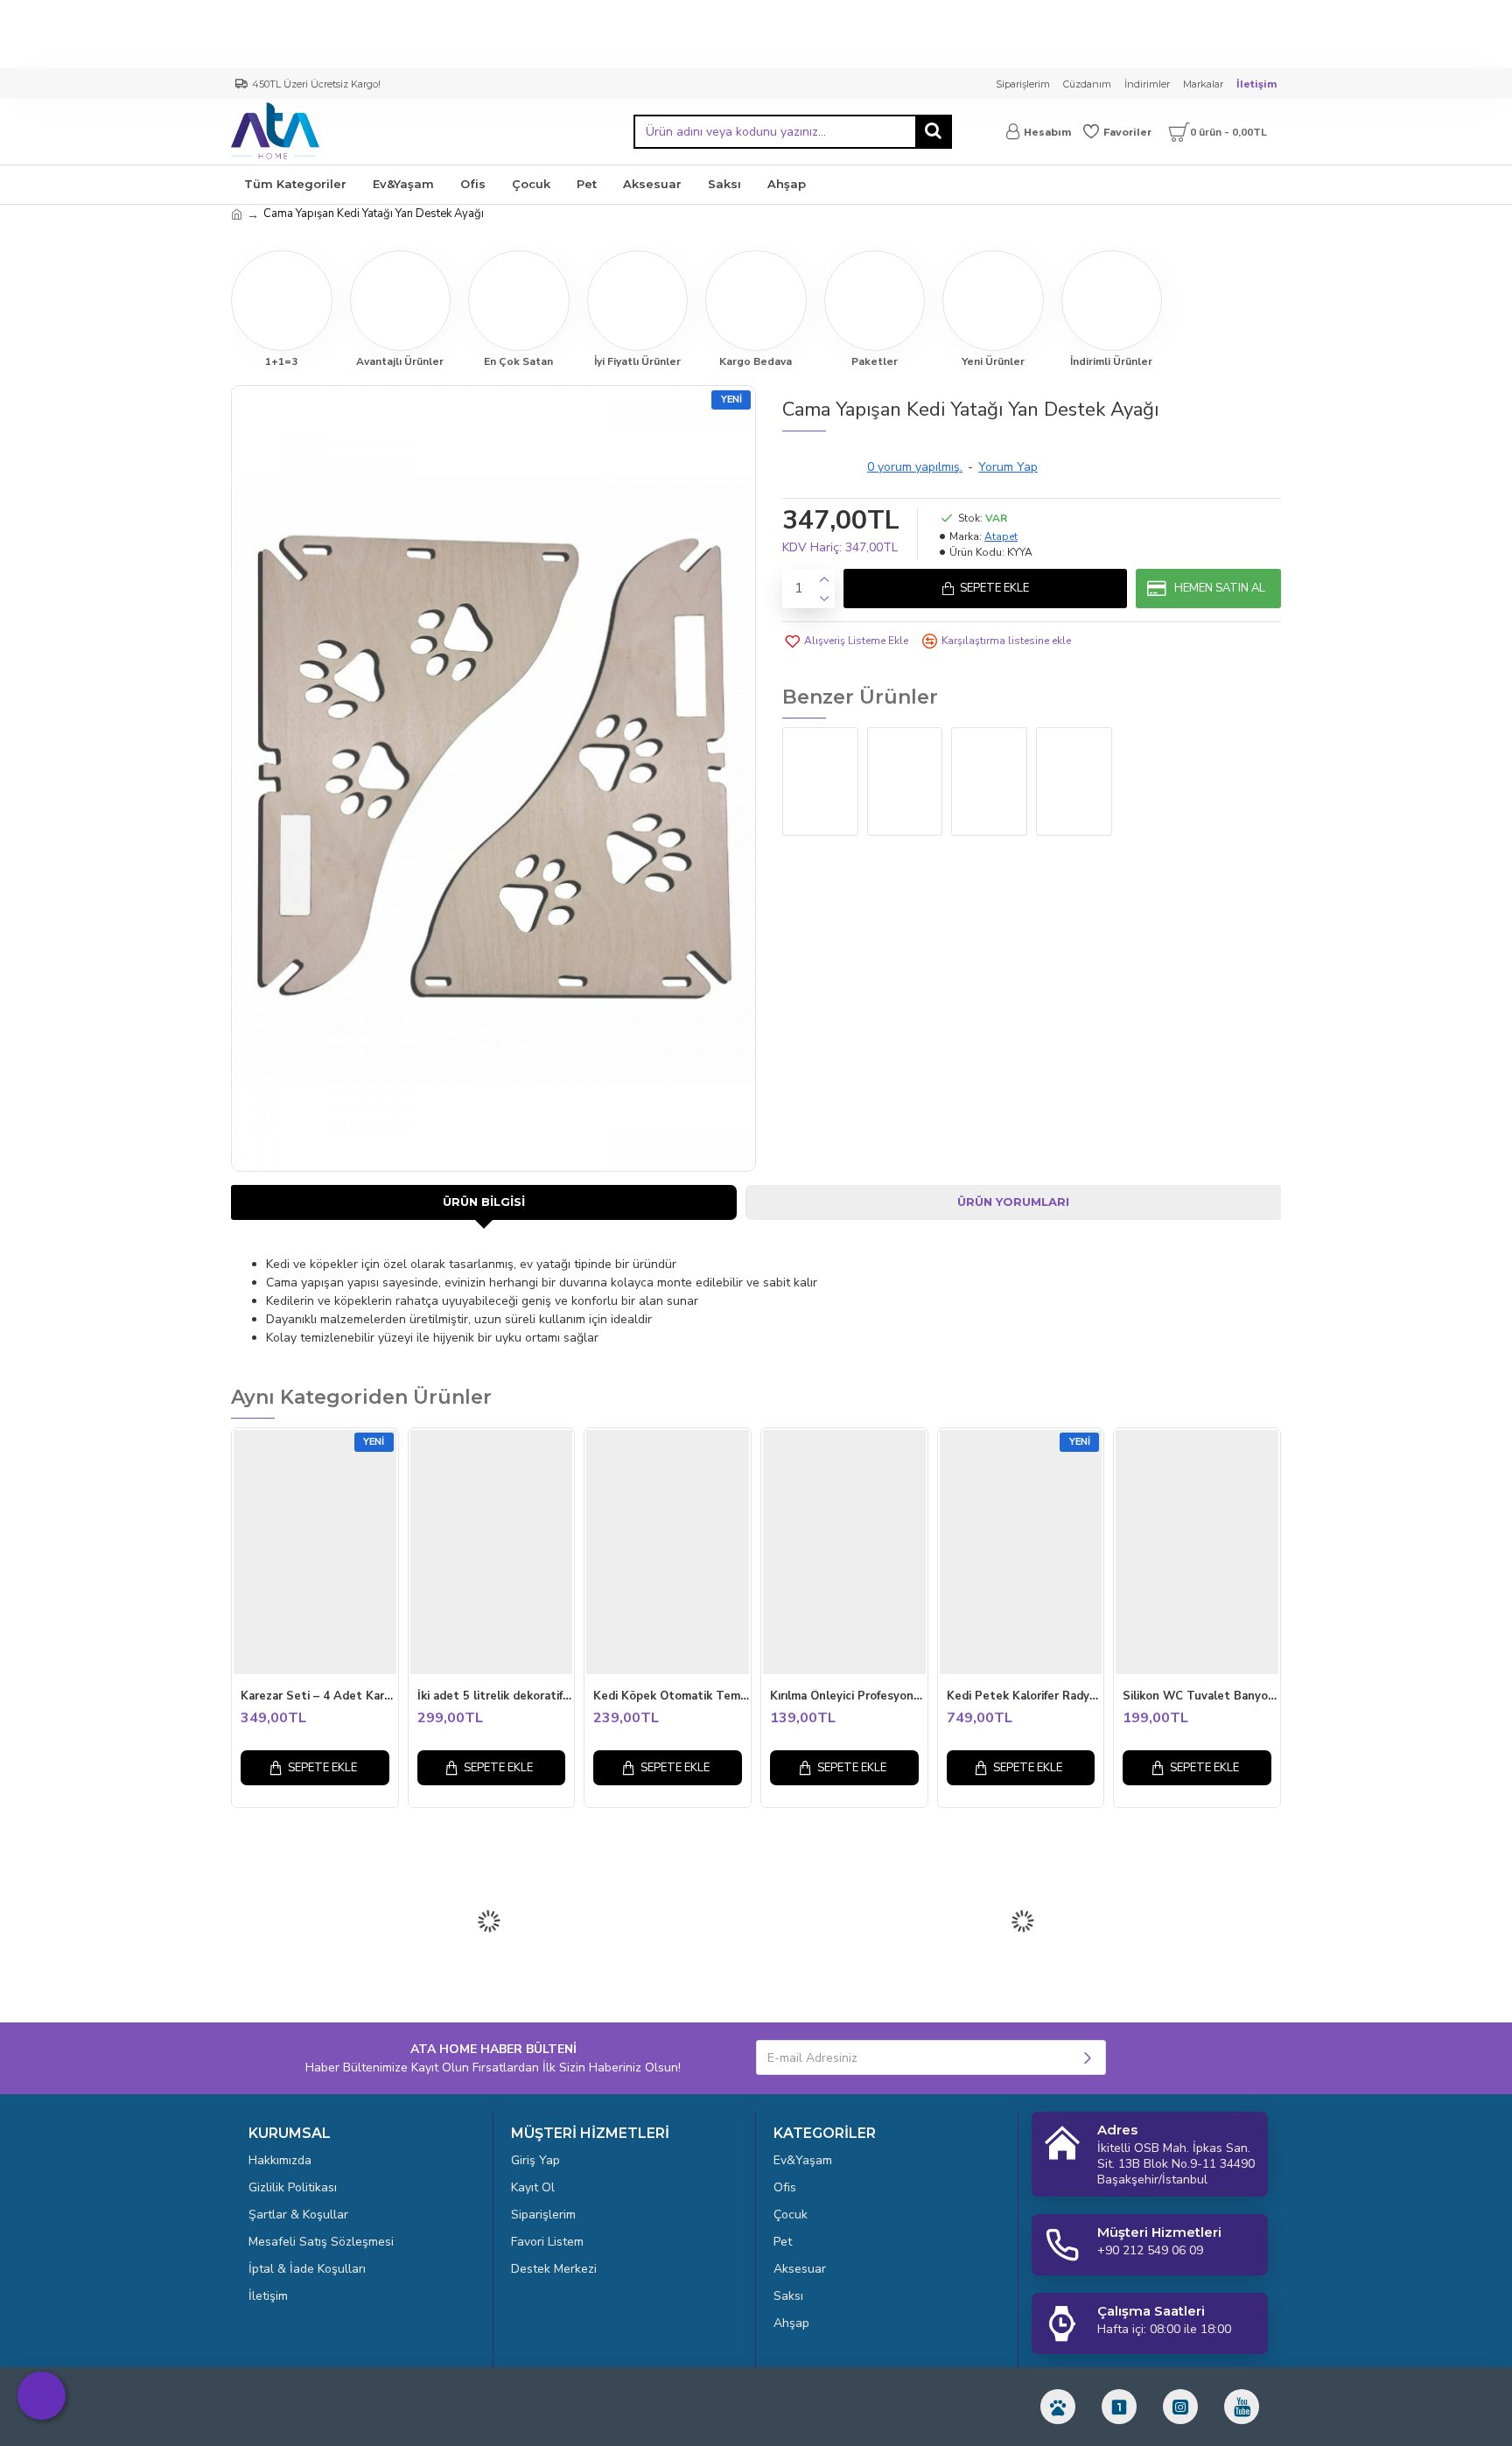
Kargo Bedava (756, 361)
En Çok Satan (518, 361)
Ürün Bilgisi (484, 1202)
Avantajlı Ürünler (400, 361)
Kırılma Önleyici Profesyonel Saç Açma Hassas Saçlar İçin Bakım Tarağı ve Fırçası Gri (849, 1696)
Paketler (875, 361)
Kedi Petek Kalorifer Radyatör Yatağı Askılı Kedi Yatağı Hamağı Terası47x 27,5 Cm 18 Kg (1025, 1696)
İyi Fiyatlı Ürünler (637, 361)
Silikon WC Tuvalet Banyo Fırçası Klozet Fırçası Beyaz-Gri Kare (1201, 1696)
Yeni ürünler (993, 361)
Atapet (1001, 536)
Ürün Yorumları (1013, 1202)
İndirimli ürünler (1111, 361)
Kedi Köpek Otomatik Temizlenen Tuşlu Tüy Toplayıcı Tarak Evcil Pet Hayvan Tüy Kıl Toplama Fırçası (672, 1696)
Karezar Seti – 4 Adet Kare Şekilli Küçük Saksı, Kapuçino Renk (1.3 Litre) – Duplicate (319, 1696)
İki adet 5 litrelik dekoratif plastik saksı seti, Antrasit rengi (496, 1696)
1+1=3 (281, 361)
